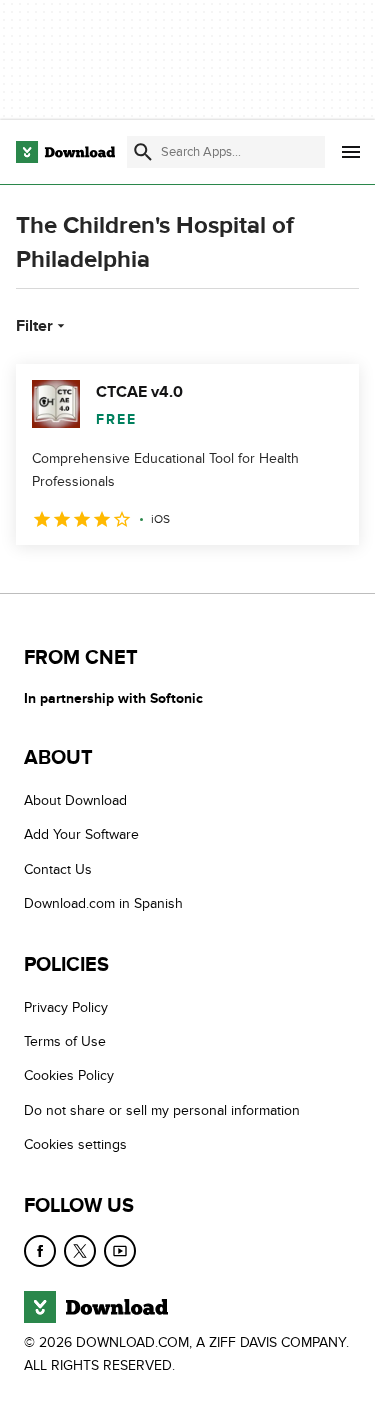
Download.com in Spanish (103, 903)
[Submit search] (143, 152)
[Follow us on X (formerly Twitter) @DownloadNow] (80, 1250)
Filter (34, 326)
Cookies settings (75, 1144)
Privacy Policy (66, 1007)
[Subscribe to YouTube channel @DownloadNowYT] (120, 1250)
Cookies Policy (69, 1075)
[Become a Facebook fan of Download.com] (40, 1250)
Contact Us (58, 869)
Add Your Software (81, 834)
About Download (75, 800)
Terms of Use (65, 1041)
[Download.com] (65, 152)
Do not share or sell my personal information (162, 1110)
